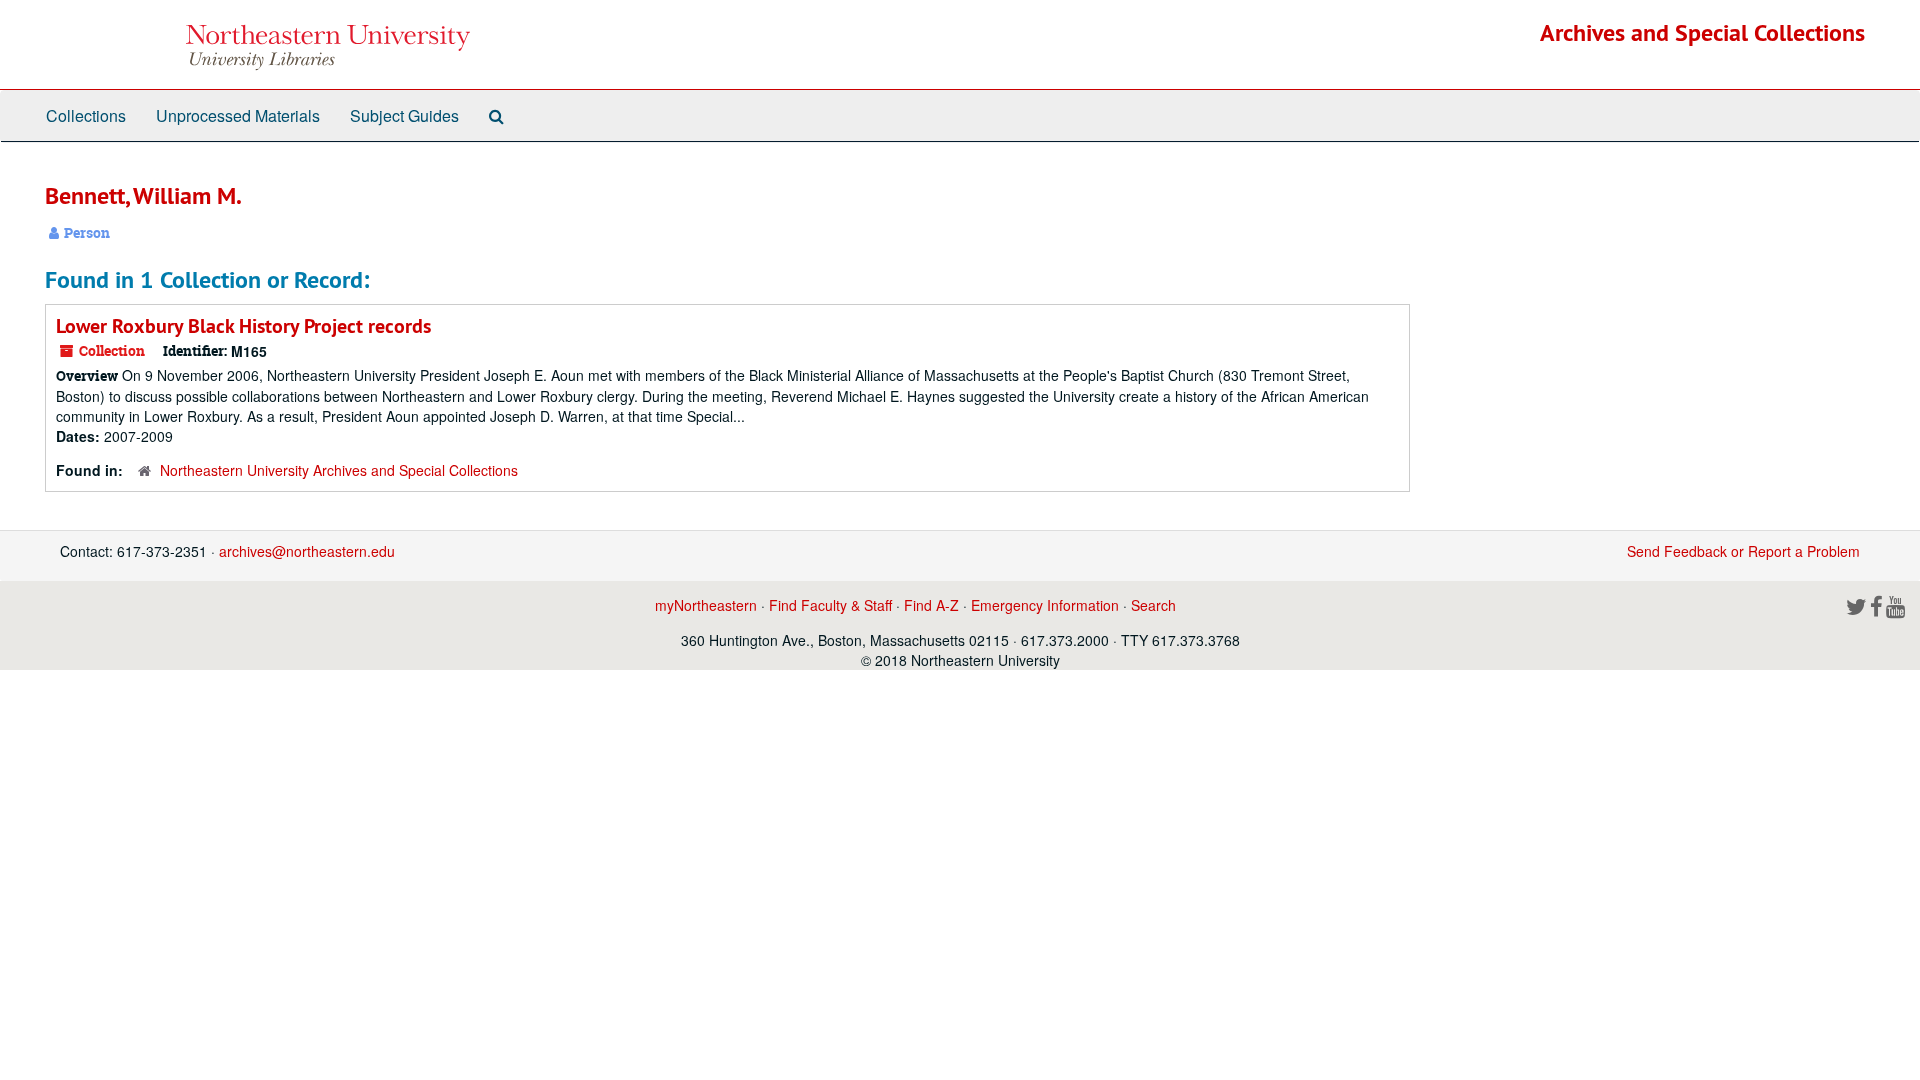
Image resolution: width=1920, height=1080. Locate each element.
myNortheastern (706, 605)
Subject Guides (404, 115)
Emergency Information (1045, 605)
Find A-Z (931, 605)
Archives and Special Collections (1702, 32)
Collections (86, 115)
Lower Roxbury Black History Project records (243, 326)
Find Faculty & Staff (830, 605)
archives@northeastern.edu (307, 551)
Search (1153, 605)
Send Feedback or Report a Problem (1743, 551)
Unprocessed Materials (238, 115)
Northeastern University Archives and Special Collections (339, 470)
